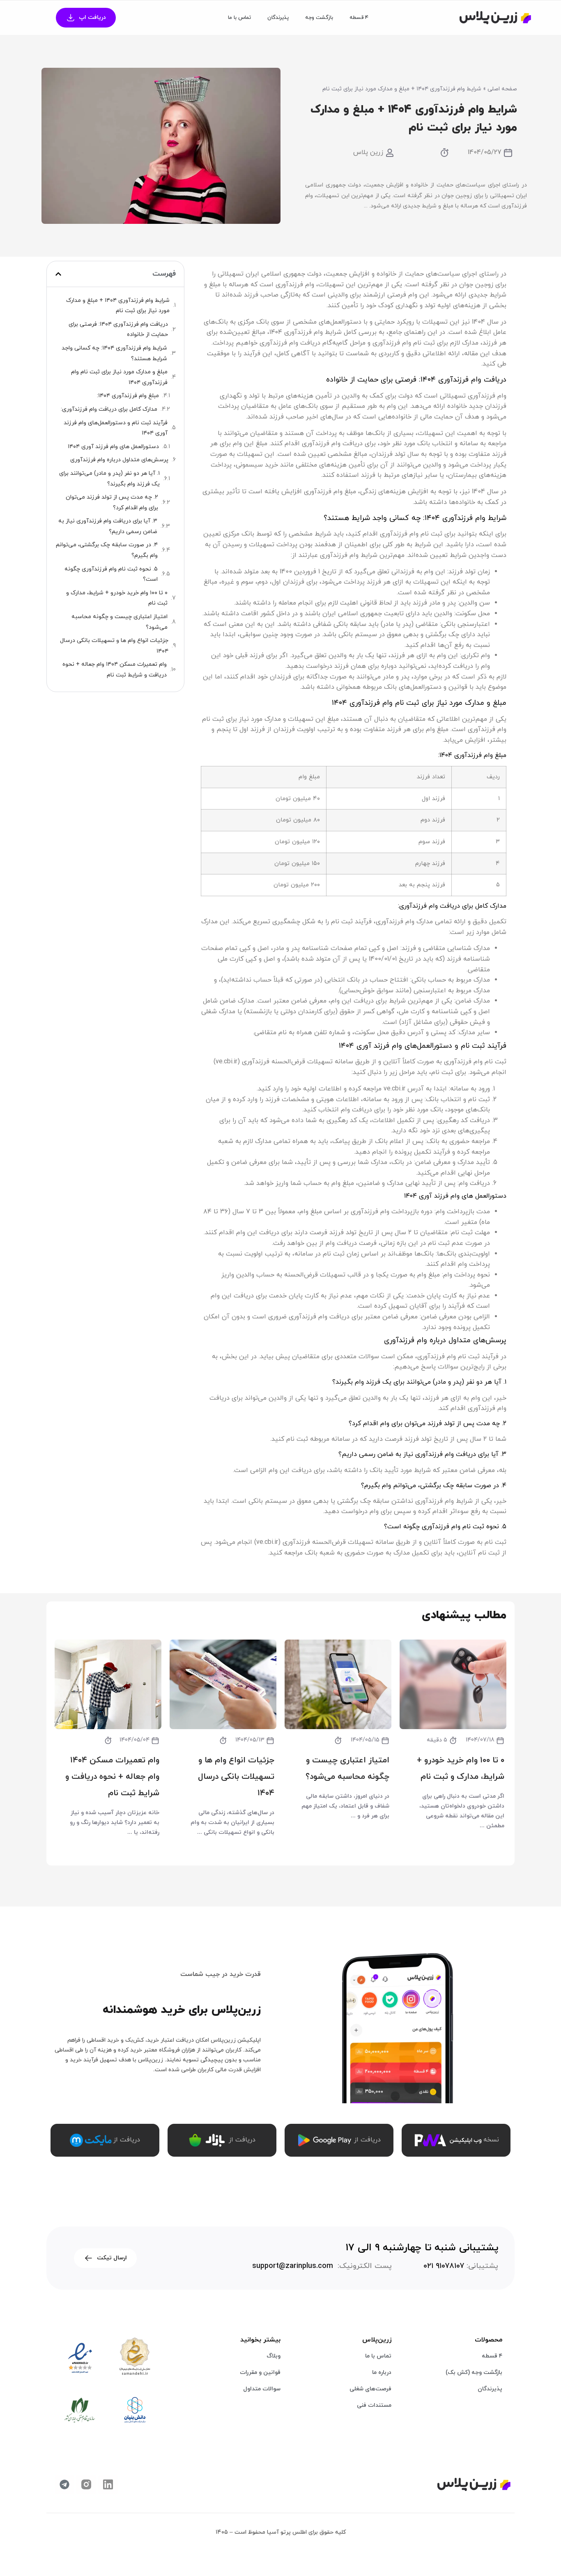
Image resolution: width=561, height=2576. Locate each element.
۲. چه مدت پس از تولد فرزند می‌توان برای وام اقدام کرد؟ (112, 503)
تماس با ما (239, 18)
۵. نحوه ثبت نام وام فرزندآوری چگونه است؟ (111, 574)
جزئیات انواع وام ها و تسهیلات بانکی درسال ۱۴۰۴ (114, 646)
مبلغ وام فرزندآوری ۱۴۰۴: (128, 396)
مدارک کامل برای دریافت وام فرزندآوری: (109, 409)
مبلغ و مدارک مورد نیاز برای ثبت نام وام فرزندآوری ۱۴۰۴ (119, 377)
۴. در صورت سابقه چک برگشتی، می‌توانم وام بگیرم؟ (107, 550)
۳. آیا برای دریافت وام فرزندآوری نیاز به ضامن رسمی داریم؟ (108, 526)
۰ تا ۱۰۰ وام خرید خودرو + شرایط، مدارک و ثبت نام (117, 598)
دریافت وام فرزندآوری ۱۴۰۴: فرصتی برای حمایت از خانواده (118, 330)
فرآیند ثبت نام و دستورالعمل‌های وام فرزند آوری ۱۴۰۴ (116, 428)
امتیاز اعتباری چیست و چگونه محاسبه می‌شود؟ (120, 622)
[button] (58, 274)
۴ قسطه (359, 18)
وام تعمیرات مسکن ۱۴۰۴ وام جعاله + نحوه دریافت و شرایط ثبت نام (115, 670)
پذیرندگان (278, 18)
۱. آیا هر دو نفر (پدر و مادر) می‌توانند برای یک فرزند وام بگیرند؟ (109, 479)
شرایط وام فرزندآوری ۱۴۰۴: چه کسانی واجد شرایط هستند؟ (114, 353)
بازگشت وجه (319, 18)
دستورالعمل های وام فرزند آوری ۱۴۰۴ (113, 447)
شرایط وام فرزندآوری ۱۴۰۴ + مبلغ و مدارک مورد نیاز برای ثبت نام (118, 306)
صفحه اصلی (502, 89)
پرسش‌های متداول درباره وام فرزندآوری (119, 460)
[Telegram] (64, 2484)
